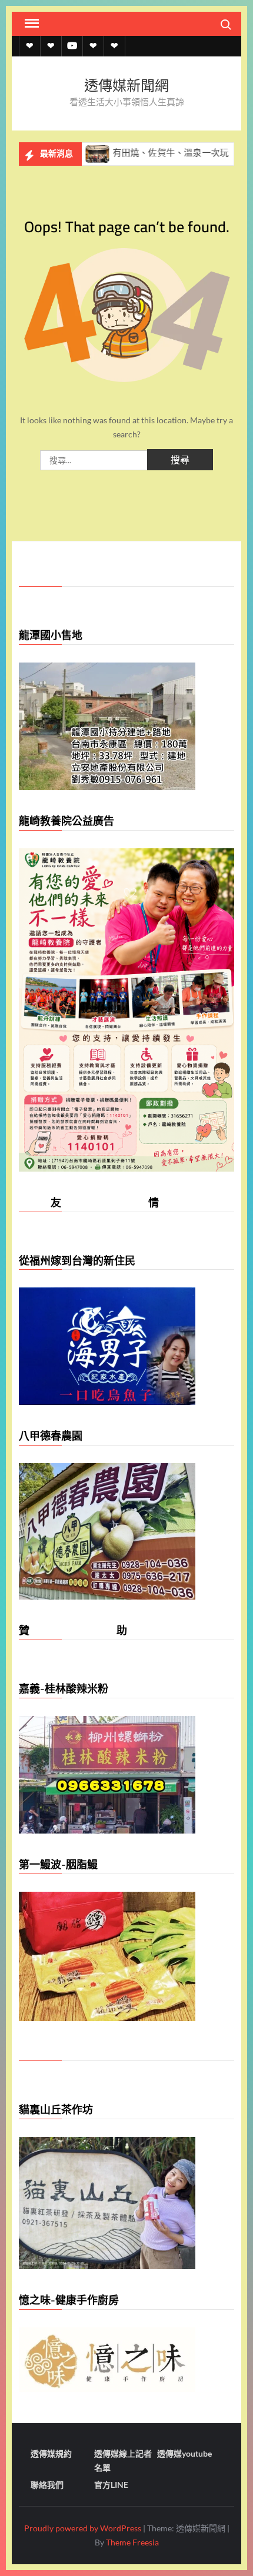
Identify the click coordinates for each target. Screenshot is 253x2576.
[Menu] (31, 24)
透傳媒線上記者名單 (123, 2460)
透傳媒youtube (184, 2453)
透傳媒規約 (51, 2453)
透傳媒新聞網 (126, 86)
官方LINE (111, 2485)
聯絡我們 (47, 2485)
